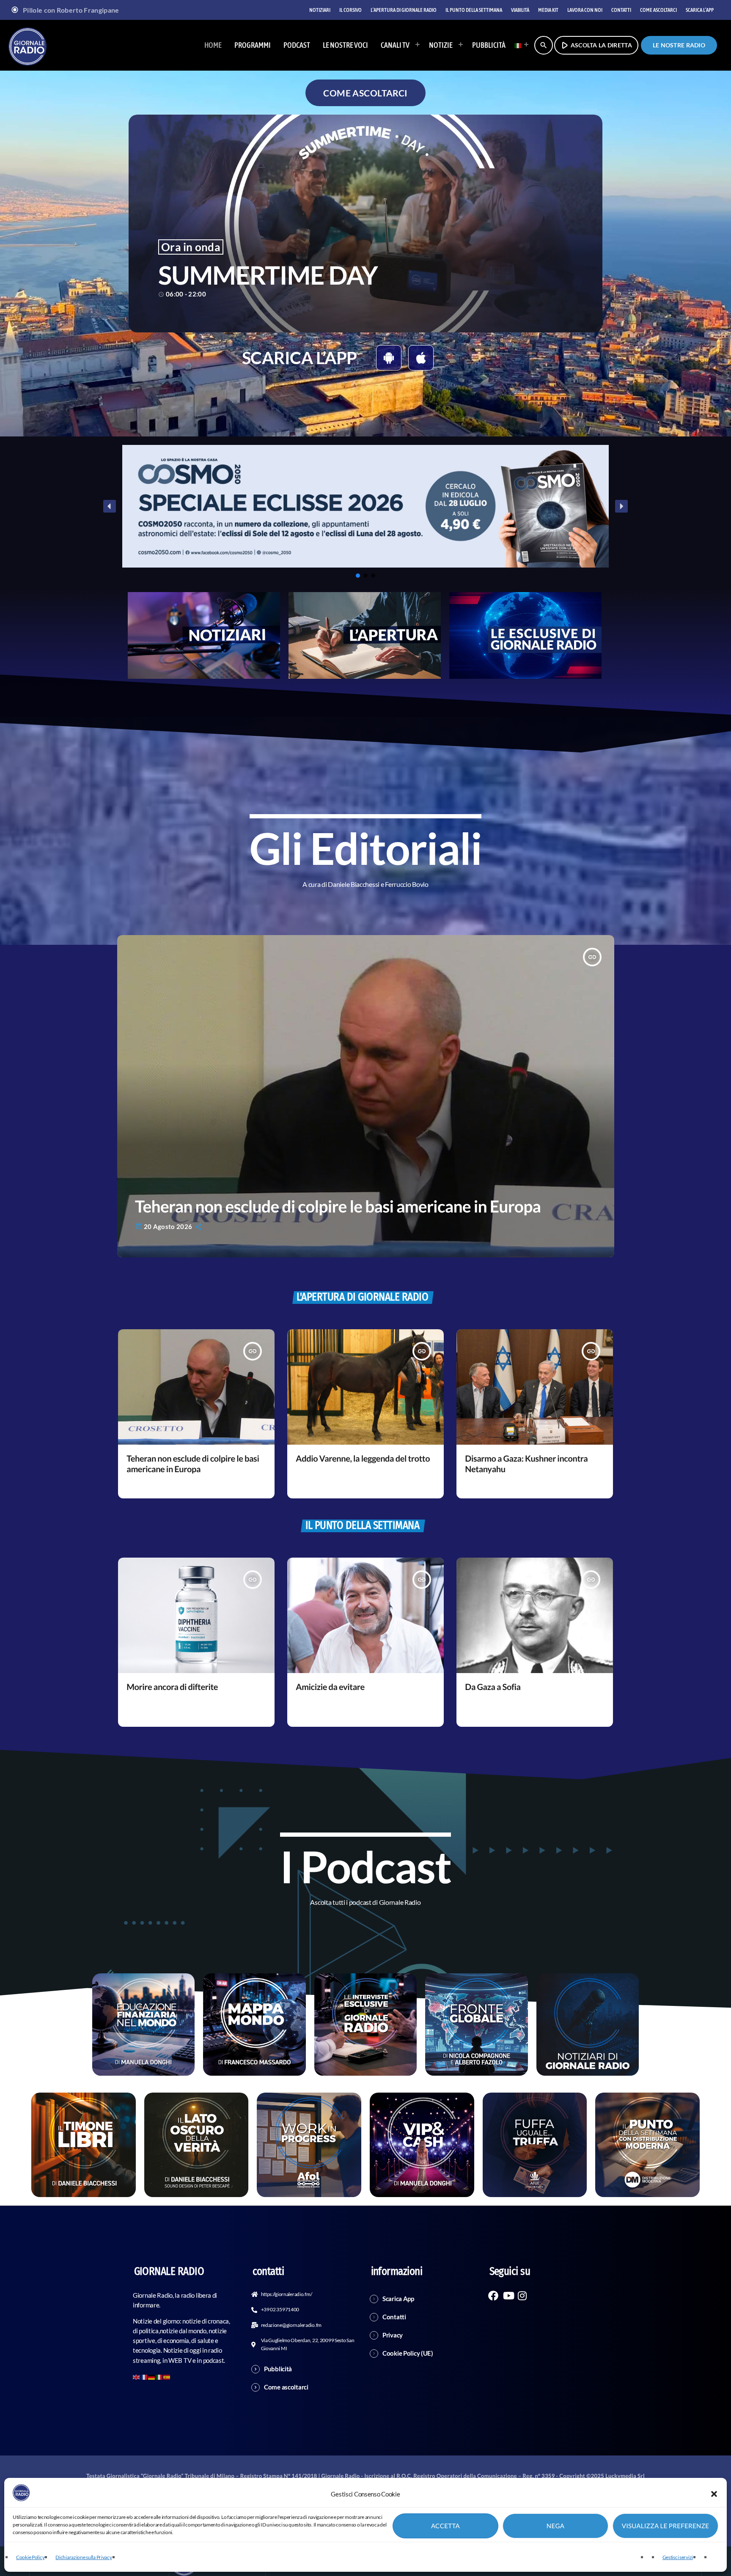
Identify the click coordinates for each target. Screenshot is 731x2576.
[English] (137, 2376)
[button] (714, 2494)
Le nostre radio (679, 45)
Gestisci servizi (678, 2557)
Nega (555, 2526)
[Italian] (519, 45)
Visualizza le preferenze (666, 2526)
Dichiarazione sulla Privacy (84, 2557)
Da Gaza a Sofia (493, 1687)
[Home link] (27, 45)
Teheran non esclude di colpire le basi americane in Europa (338, 1206)
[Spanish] (167, 2376)
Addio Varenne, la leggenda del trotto (363, 1459)
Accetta (445, 2526)
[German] (152, 2376)
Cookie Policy (30, 2557)
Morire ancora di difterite (172, 1687)
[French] (144, 2376)
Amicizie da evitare (330, 1687)
